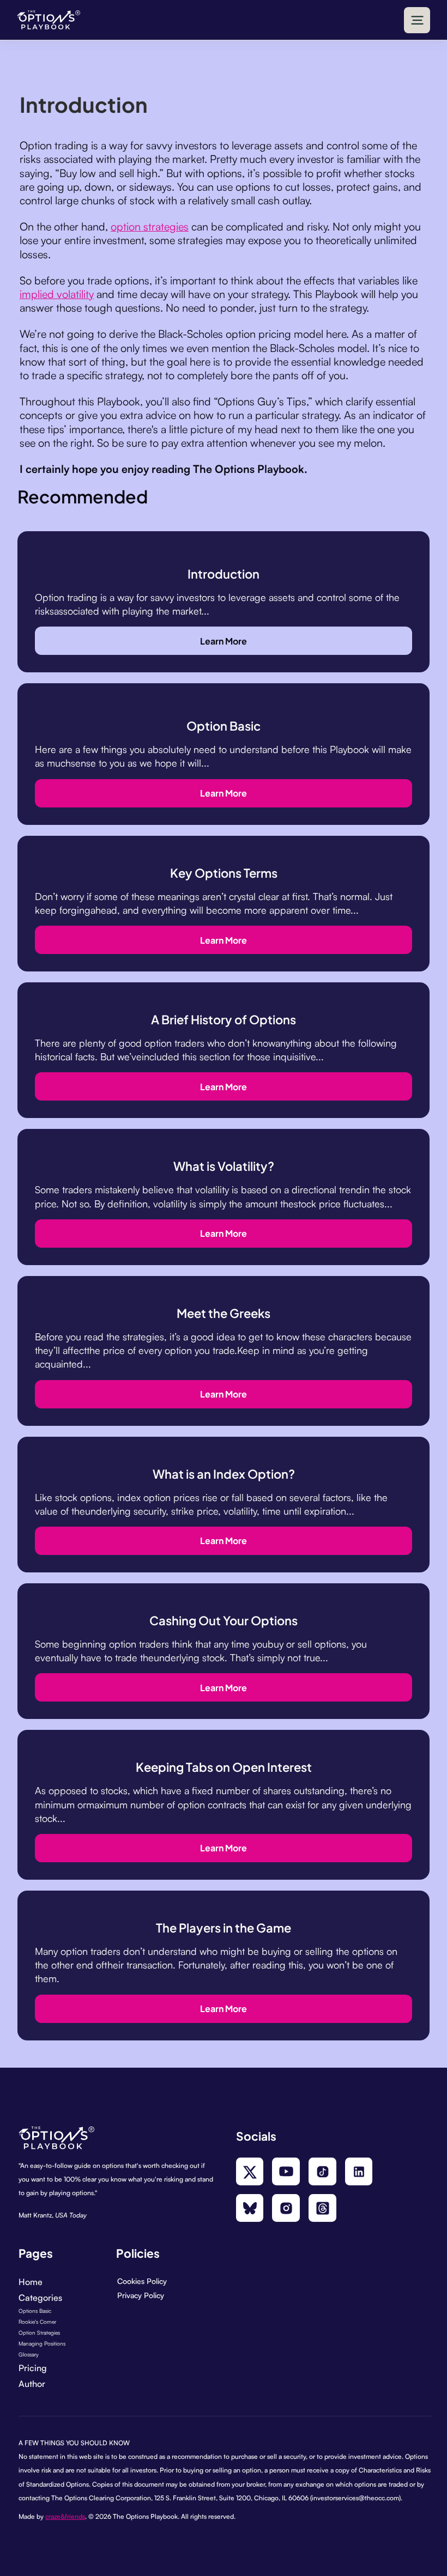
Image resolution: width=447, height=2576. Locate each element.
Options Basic (35, 2311)
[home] (49, 20)
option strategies (150, 226)
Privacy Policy (141, 2295)
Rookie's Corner (37, 2322)
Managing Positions (42, 2343)
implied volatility (57, 294)
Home (31, 2282)
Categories (40, 2298)
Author (32, 2384)
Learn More (224, 640)
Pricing (33, 2368)
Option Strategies (39, 2332)
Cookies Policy (142, 2281)
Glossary (29, 2354)
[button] (417, 20)
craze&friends (65, 2516)
